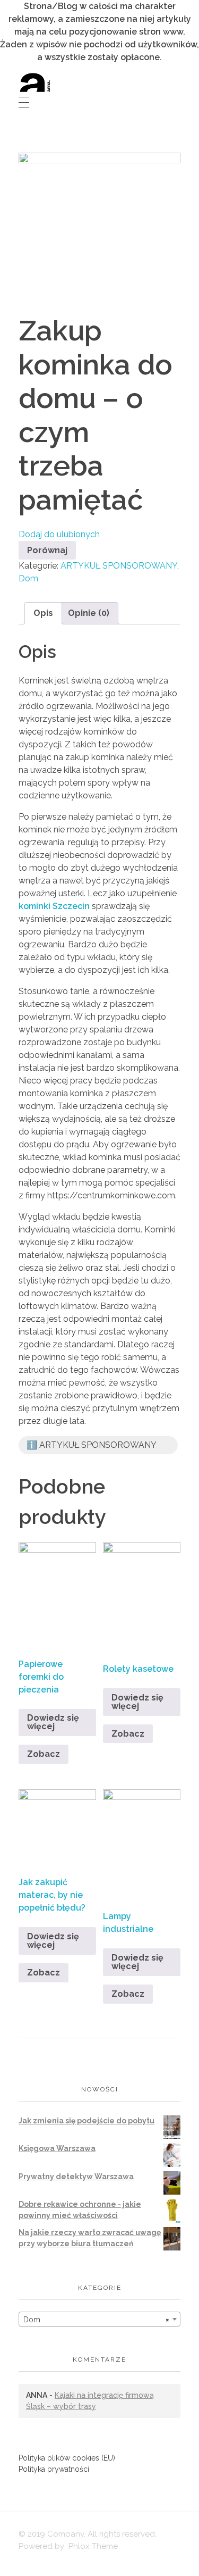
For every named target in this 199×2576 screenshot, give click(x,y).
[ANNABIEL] (35, 82)
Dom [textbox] (96, 2320)
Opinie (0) (89, 613)
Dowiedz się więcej (53, 1722)
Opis (43, 613)
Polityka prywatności (54, 2469)
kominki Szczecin (54, 906)
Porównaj (47, 550)
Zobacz (44, 1754)
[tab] (43, 613)
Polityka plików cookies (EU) (67, 2458)
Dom (28, 578)
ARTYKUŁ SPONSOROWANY (119, 566)
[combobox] (99, 2319)
